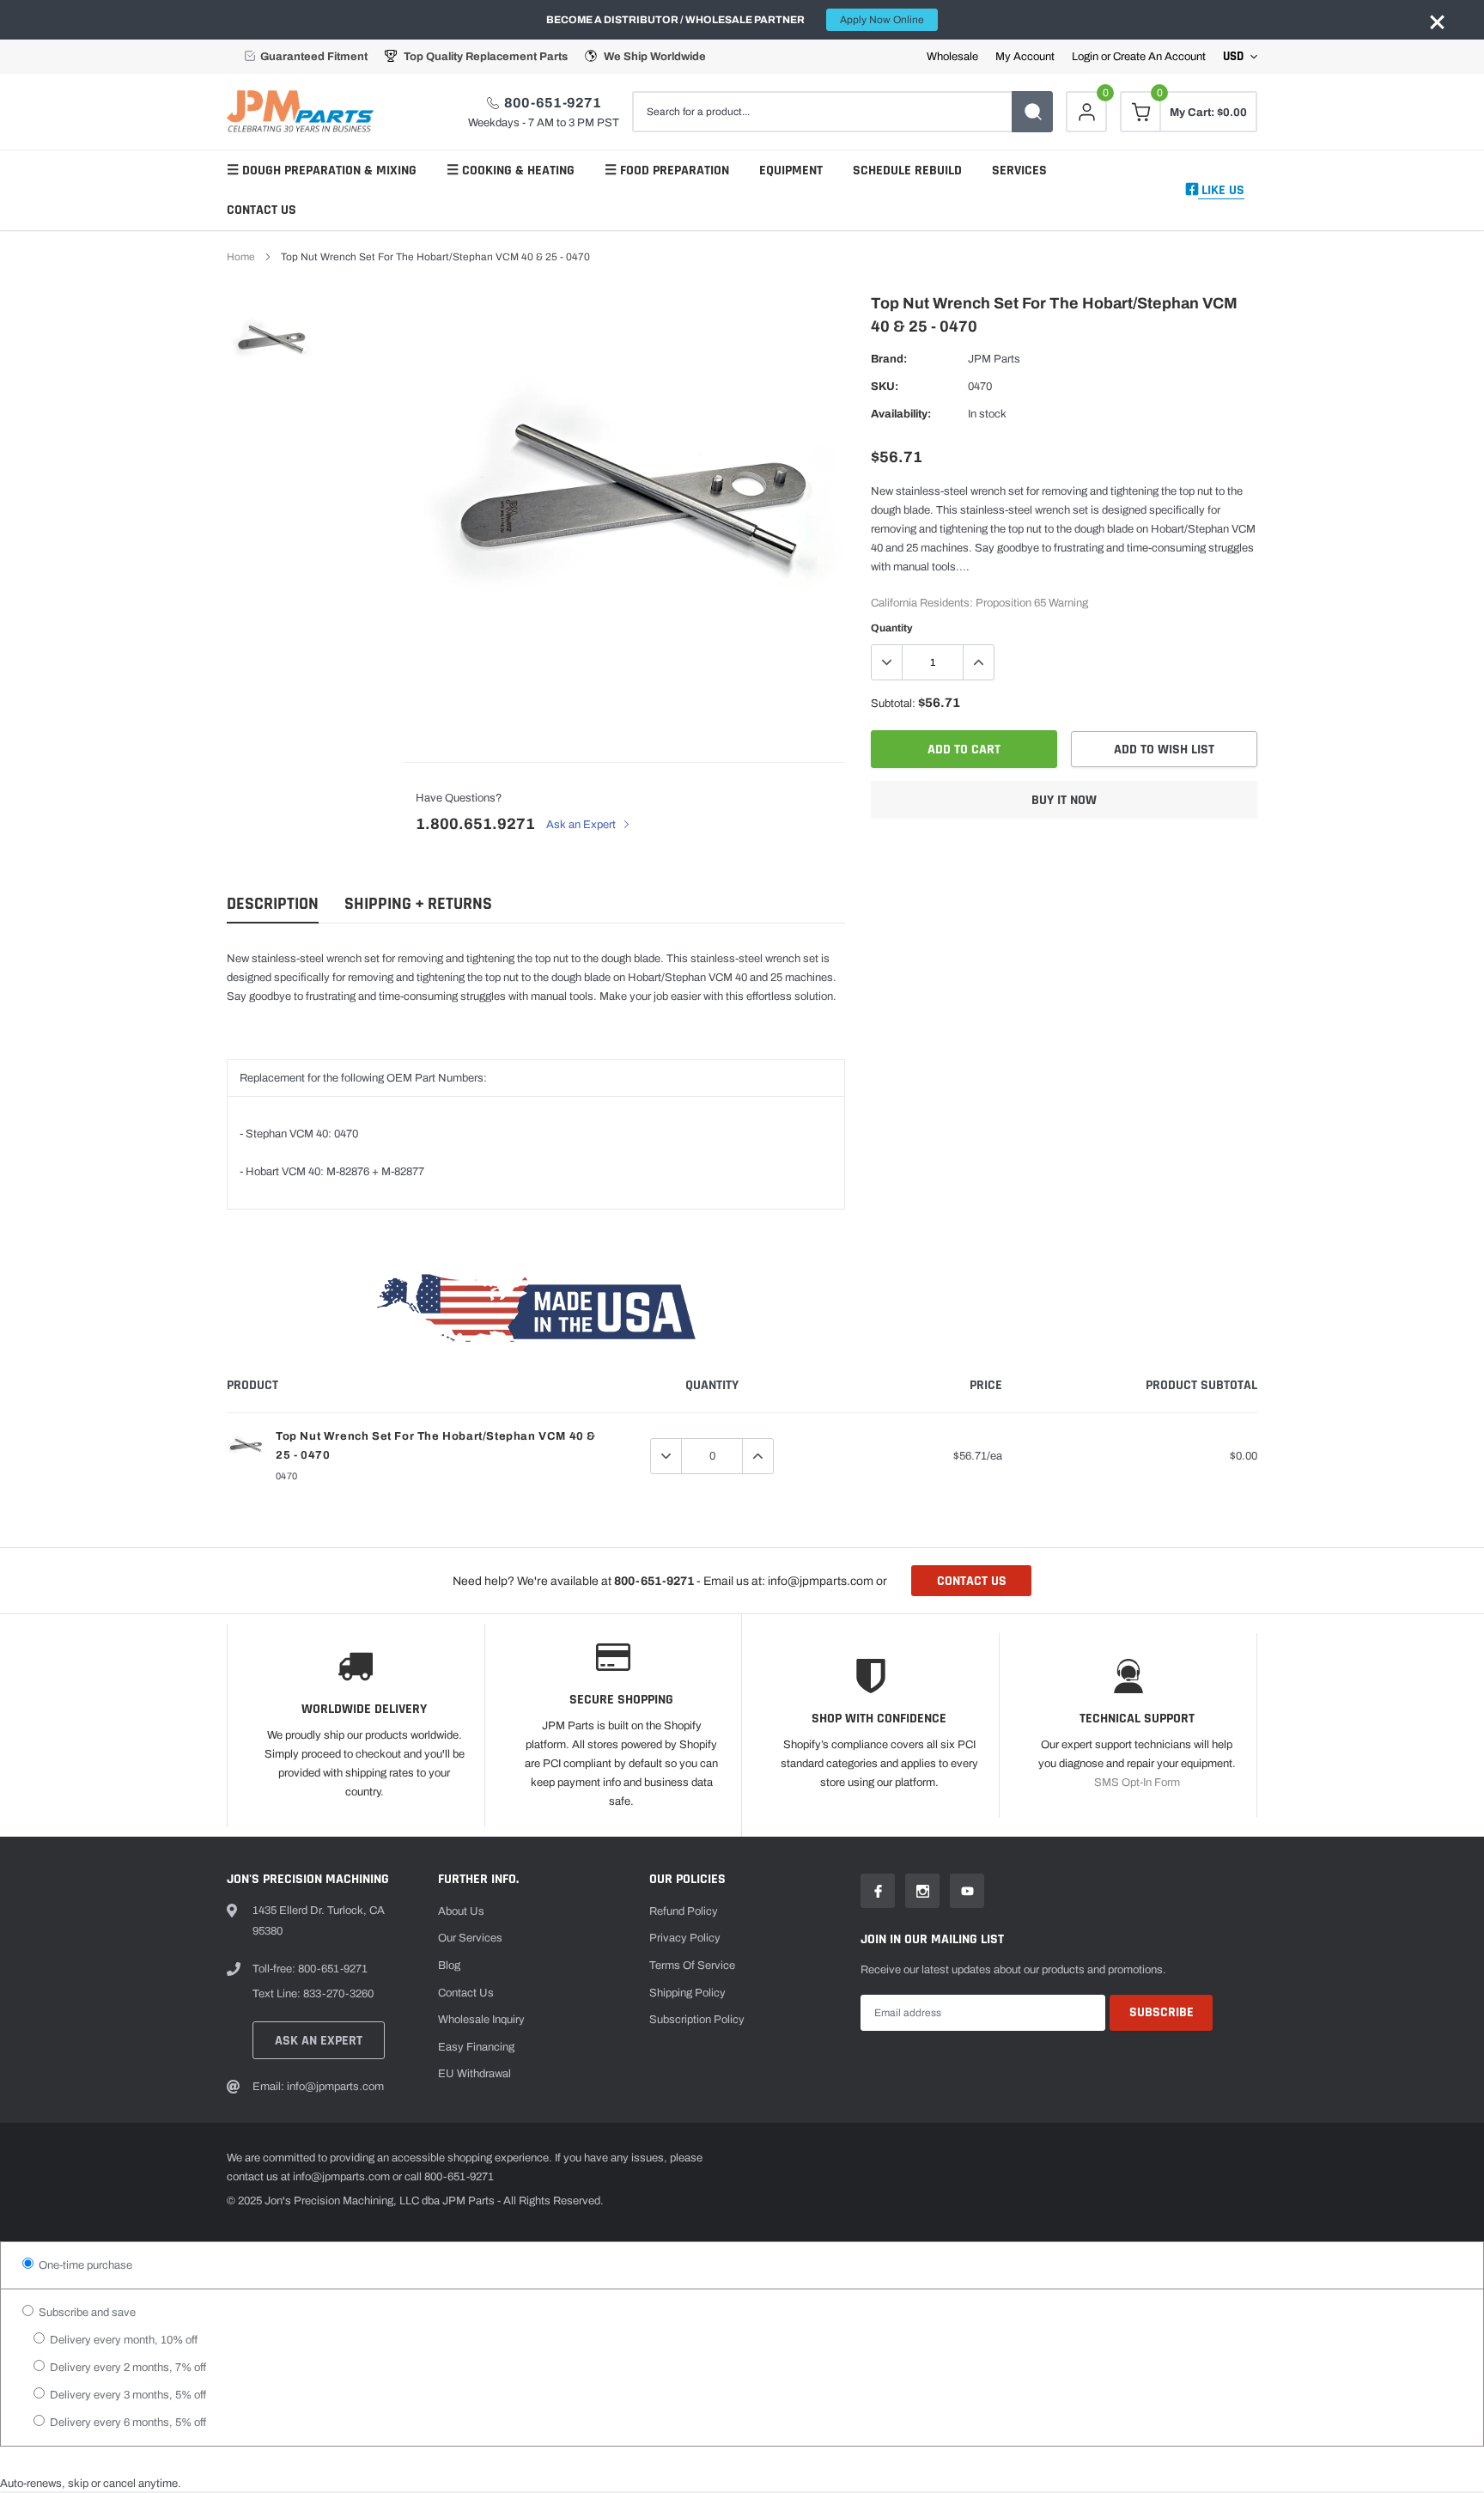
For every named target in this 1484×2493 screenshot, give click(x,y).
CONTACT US (972, 1581)
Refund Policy (684, 1911)
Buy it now (1064, 800)
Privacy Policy (685, 1938)
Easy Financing (476, 2047)
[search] (1032, 112)
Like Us (1221, 190)
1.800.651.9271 (475, 824)
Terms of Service (692, 1966)
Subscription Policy (697, 2020)
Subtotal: (893, 704)
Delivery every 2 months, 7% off (127, 2368)
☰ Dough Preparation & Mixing (322, 171)
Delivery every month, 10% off (122, 2340)
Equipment (791, 171)
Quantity (892, 628)
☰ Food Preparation (667, 171)
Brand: (889, 359)
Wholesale (952, 57)
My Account (1025, 57)
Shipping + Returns (418, 904)
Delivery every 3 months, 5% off (127, 2395)
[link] (272, 341)
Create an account (1159, 57)
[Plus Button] (978, 662)
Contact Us (262, 210)
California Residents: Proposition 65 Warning (979, 603)
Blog (449, 1966)
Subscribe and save (86, 2313)
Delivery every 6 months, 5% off (127, 2423)
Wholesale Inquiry (481, 2020)
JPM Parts (994, 359)
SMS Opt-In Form (1137, 1783)
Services (1019, 171)
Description (273, 904)
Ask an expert (319, 2041)
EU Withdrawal (474, 2074)
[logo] (304, 112)
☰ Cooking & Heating (511, 171)
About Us (461, 1911)
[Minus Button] (887, 662)
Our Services (470, 1938)
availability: (901, 414)
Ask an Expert (582, 825)
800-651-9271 (553, 103)
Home (241, 257)
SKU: (885, 387)
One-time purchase (84, 2265)
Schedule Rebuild (907, 171)
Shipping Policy (687, 1993)
